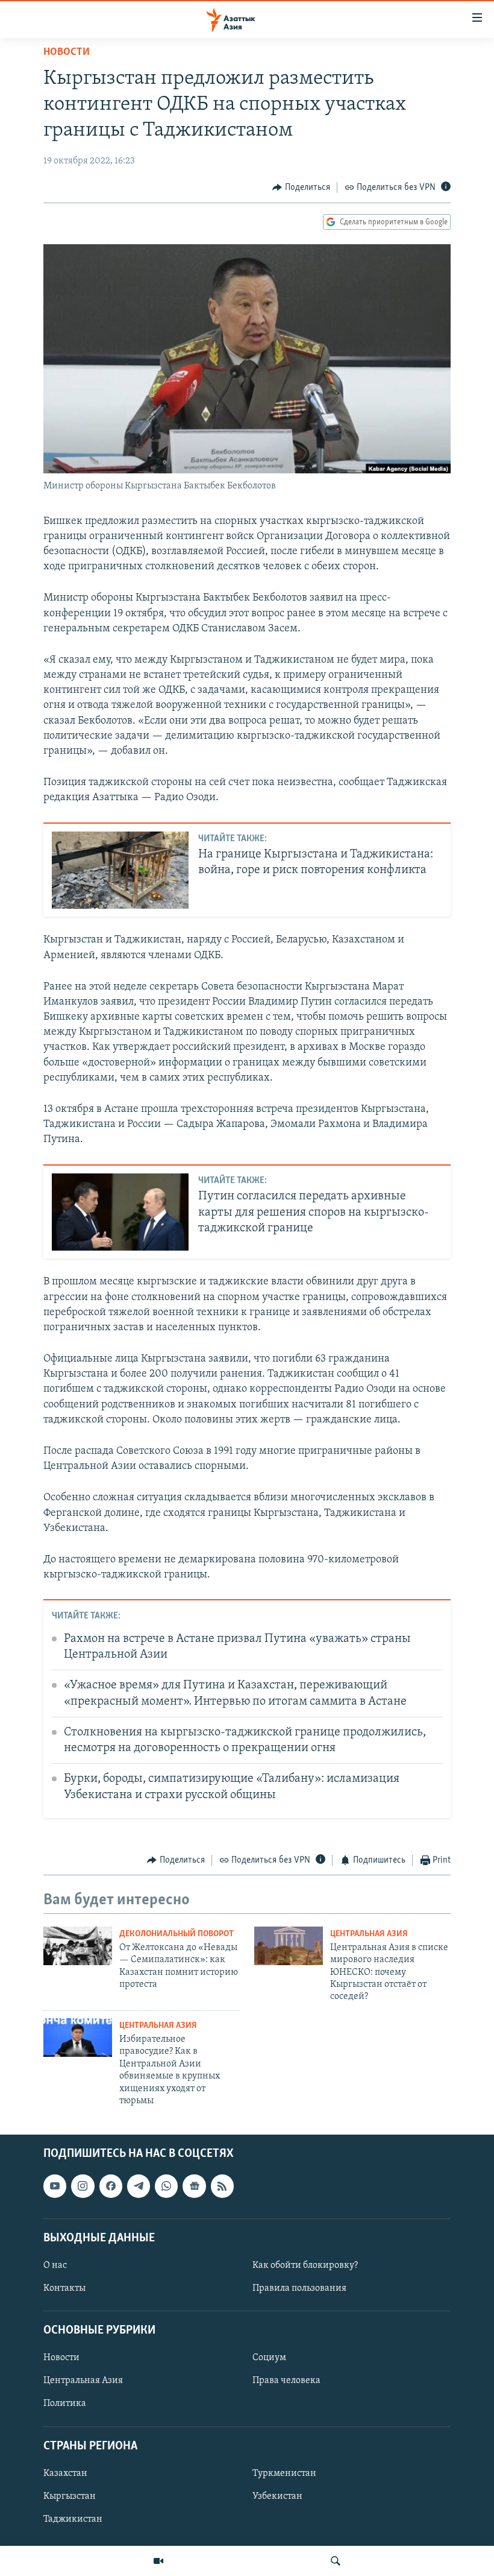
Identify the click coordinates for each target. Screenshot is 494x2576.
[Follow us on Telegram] (139, 2186)
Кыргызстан (70, 2496)
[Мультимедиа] (158, 2561)
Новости (67, 52)
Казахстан (65, 2473)
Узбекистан (277, 2496)
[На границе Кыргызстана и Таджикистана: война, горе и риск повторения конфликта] (120, 870)
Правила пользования (299, 2288)
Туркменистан (284, 2473)
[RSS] (222, 2186)
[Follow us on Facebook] (111, 2186)
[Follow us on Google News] (194, 2186)
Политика (65, 2404)
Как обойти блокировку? (305, 2265)
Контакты (64, 2288)
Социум (269, 2358)
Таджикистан (73, 2519)
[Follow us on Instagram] (83, 2186)
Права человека (286, 2381)
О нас (55, 2265)
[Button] (301, 188)
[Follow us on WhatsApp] (166, 2186)
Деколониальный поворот (177, 1934)
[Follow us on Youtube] (55, 2186)
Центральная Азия (369, 1934)
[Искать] (336, 2561)
